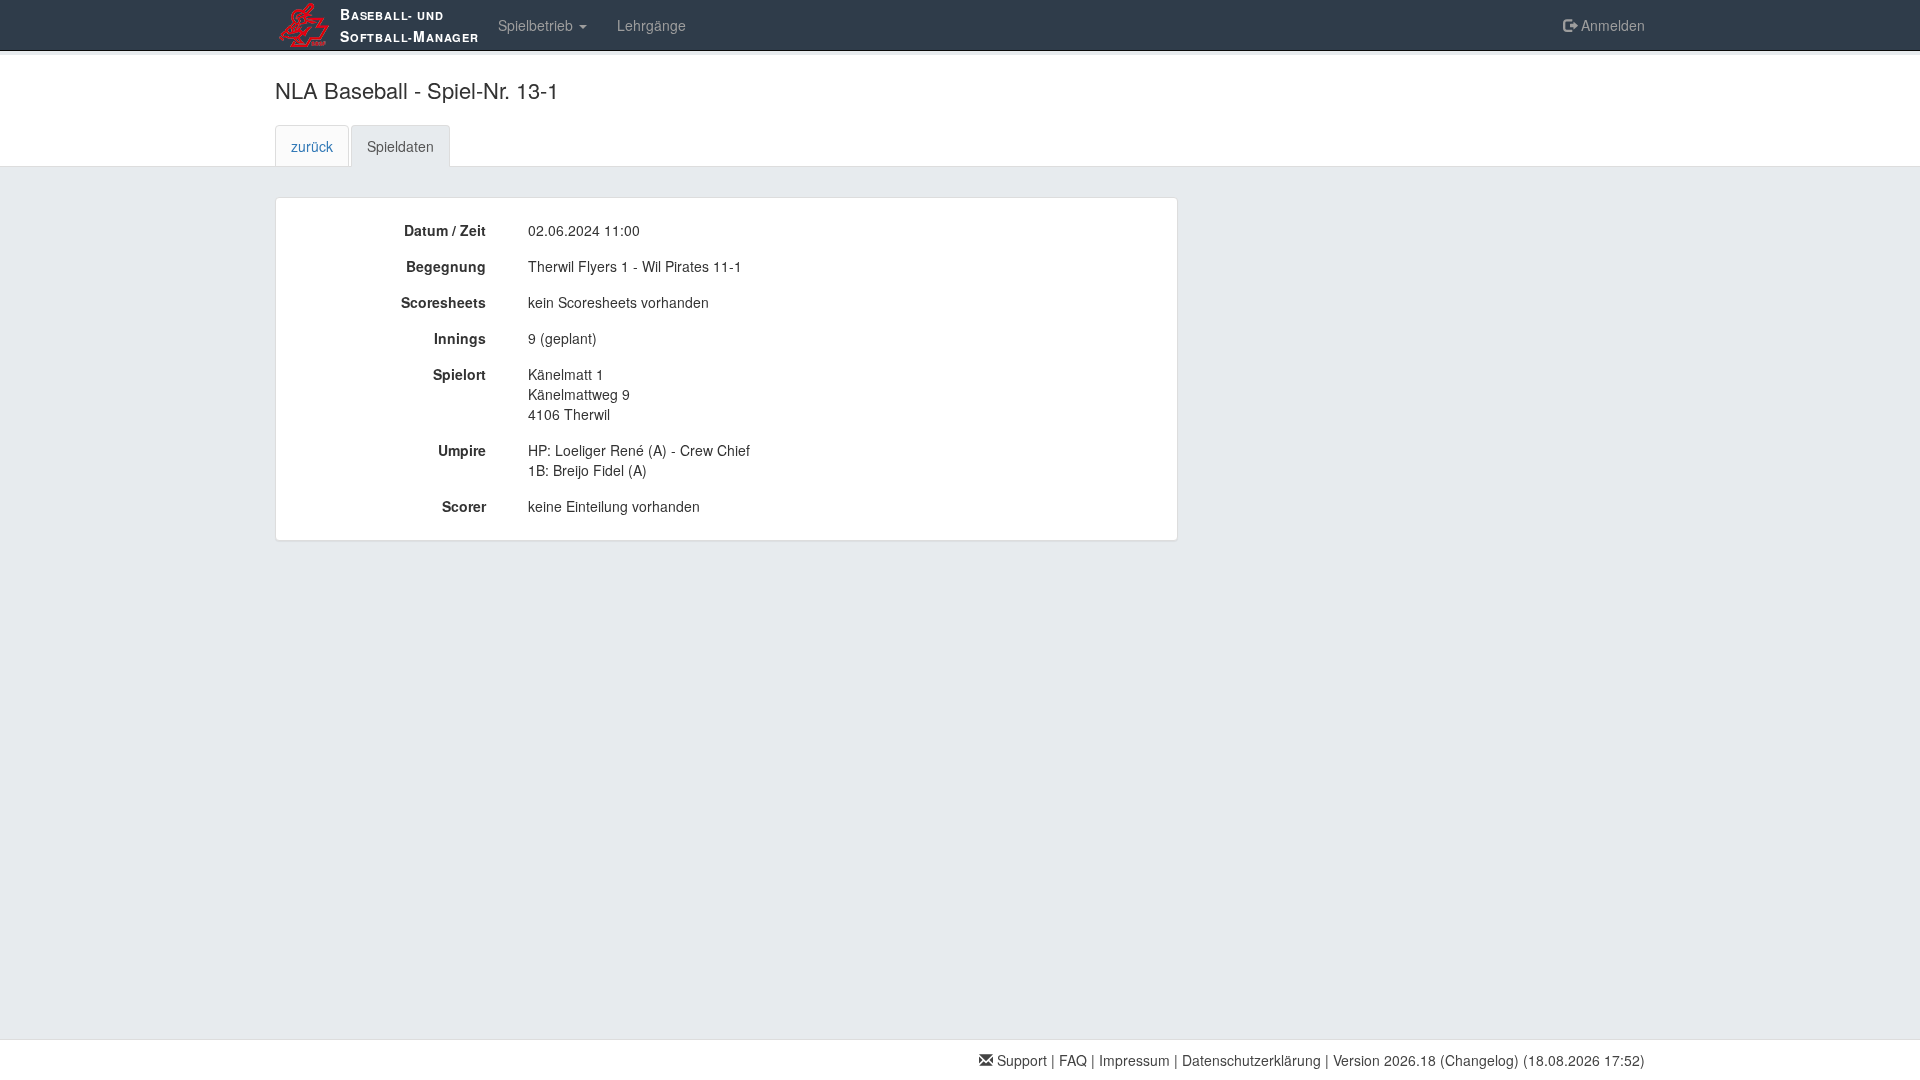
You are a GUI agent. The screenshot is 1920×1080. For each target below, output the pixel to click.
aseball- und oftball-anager (409, 25)
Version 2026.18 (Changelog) (1426, 1060)
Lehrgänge (651, 25)
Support (1020, 1060)
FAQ (1073, 1060)
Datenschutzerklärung (1251, 1060)
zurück (312, 146)
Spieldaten (400, 146)
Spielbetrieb (537, 25)
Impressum (1134, 1060)
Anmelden (1611, 25)
